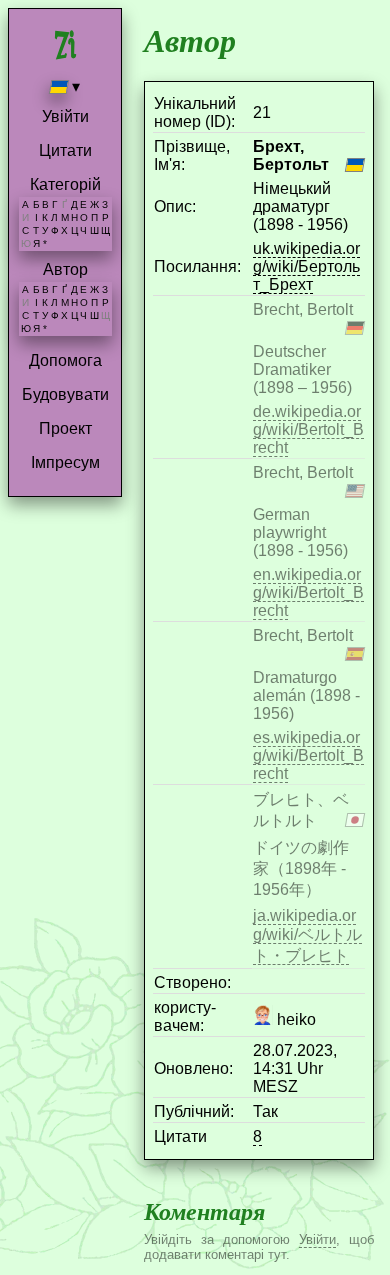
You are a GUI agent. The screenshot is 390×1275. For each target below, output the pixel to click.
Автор (65, 269)
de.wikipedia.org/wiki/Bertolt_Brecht (308, 429)
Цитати (65, 150)
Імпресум (65, 462)
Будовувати (65, 394)
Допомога (65, 360)
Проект (65, 428)
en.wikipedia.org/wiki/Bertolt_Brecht (308, 592)
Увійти (65, 116)
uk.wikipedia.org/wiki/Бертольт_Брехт (306, 266)
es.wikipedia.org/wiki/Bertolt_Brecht (308, 755)
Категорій (65, 184)
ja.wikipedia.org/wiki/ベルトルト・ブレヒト (307, 935)
